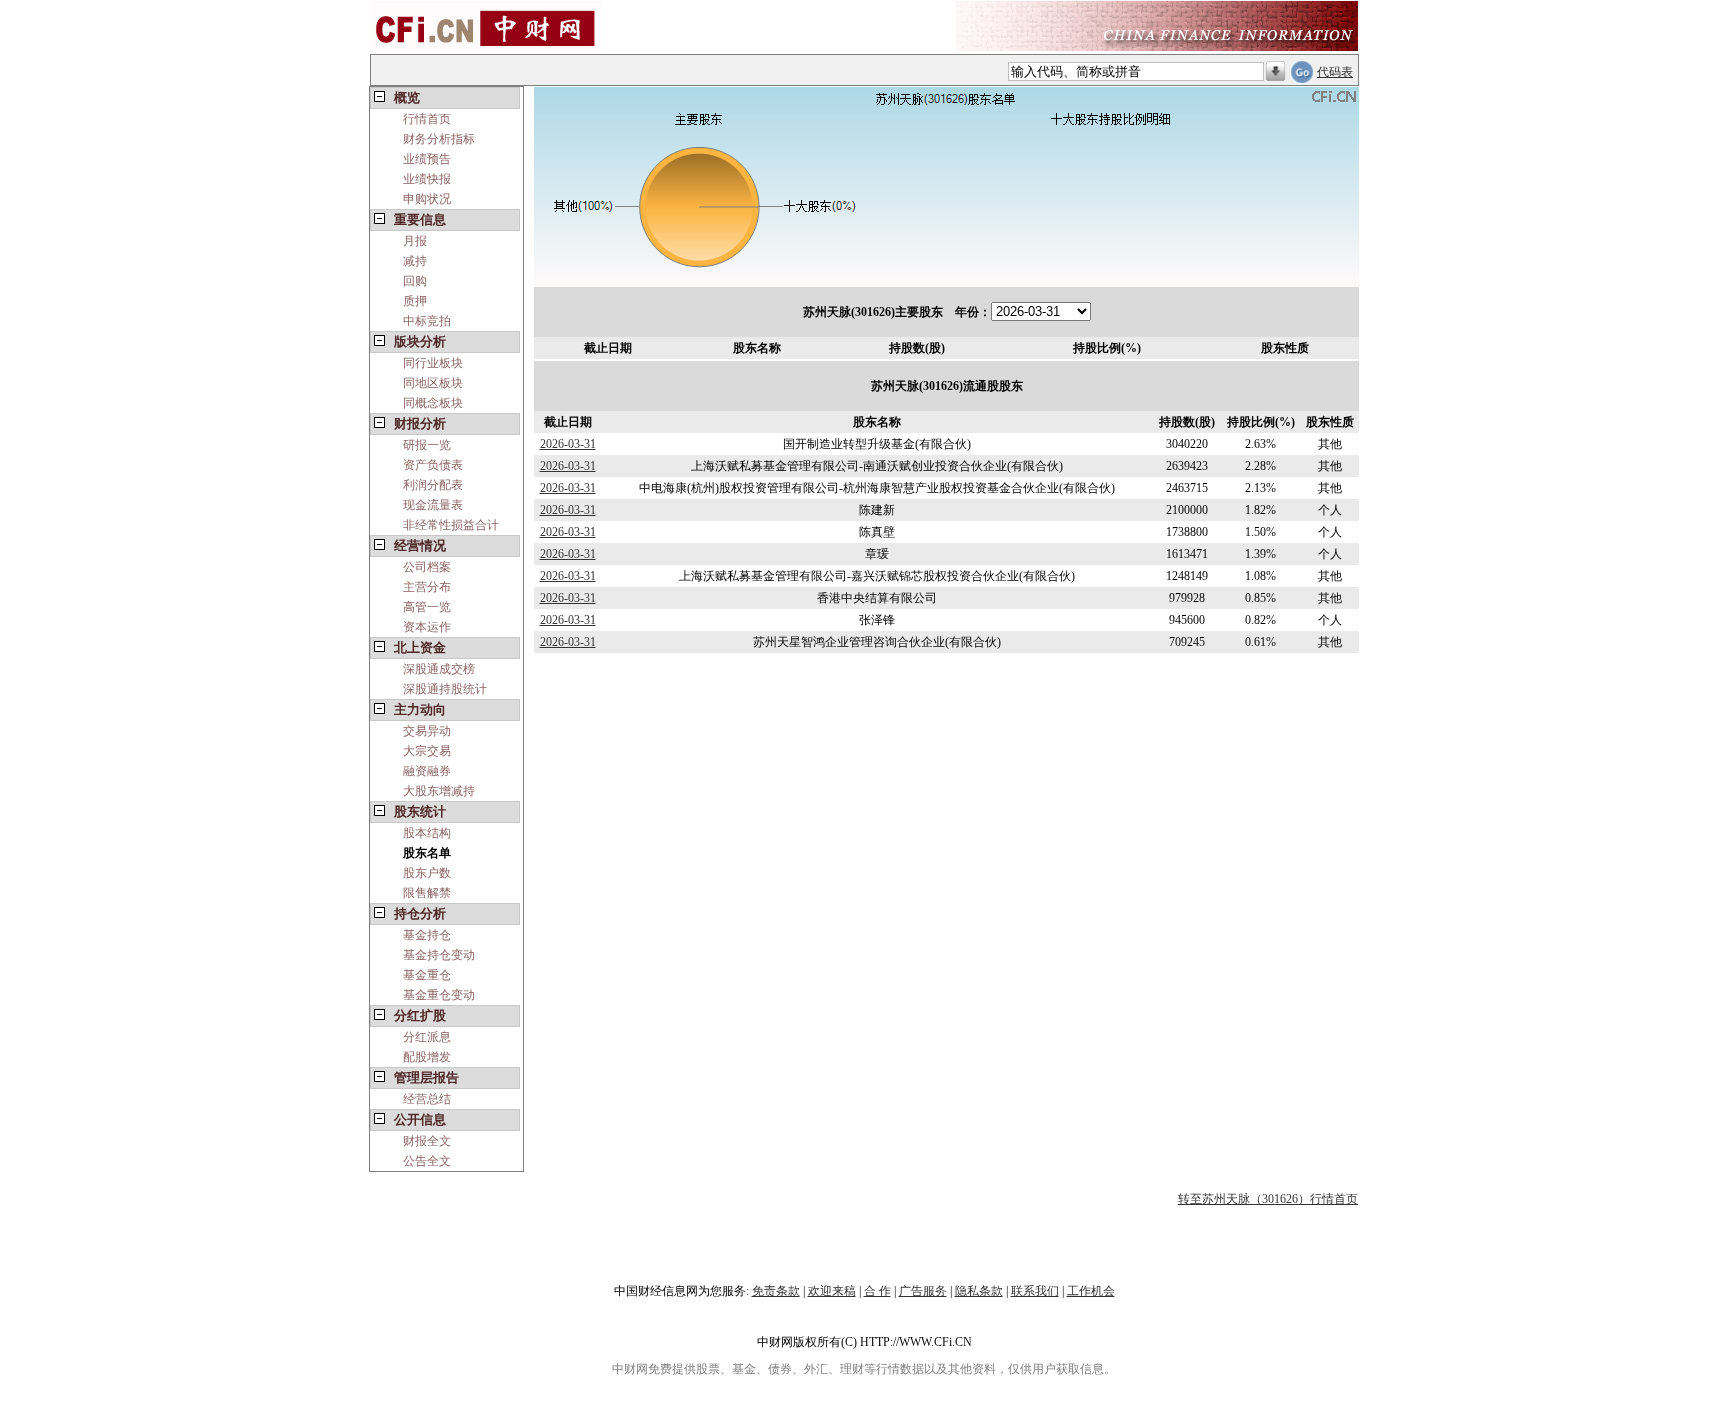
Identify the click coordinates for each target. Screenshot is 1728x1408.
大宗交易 (427, 751)
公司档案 (427, 567)
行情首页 (427, 119)
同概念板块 (433, 403)
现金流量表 (433, 505)
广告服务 (923, 1291)
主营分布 (427, 587)
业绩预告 (427, 159)
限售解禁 (427, 893)
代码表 (1335, 72)
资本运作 (427, 627)
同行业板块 (433, 363)
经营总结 (427, 1099)
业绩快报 (427, 179)
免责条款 (776, 1291)
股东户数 (427, 873)
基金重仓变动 (439, 995)
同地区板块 (433, 383)
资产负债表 (433, 465)
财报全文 (427, 1141)
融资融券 (427, 771)
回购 (415, 281)
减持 (415, 261)
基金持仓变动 (439, 955)
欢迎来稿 (832, 1291)
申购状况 (427, 199)
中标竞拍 (427, 321)
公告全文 (427, 1161)
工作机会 (1091, 1291)
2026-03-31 (568, 444)
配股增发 (427, 1057)
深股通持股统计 (445, 689)
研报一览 (427, 445)
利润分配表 (433, 485)
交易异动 (427, 731)
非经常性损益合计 (451, 525)
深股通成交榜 (439, 669)
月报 (415, 241)
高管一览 (427, 607)
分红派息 (427, 1037)
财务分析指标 (439, 139)
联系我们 (1035, 1291)
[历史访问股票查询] (1275, 72)
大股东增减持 (439, 791)
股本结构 (427, 833)
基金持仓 (427, 935)
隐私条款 (979, 1291)
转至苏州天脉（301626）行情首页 (1268, 1199)
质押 (415, 301)
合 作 (877, 1291)
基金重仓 (427, 975)
